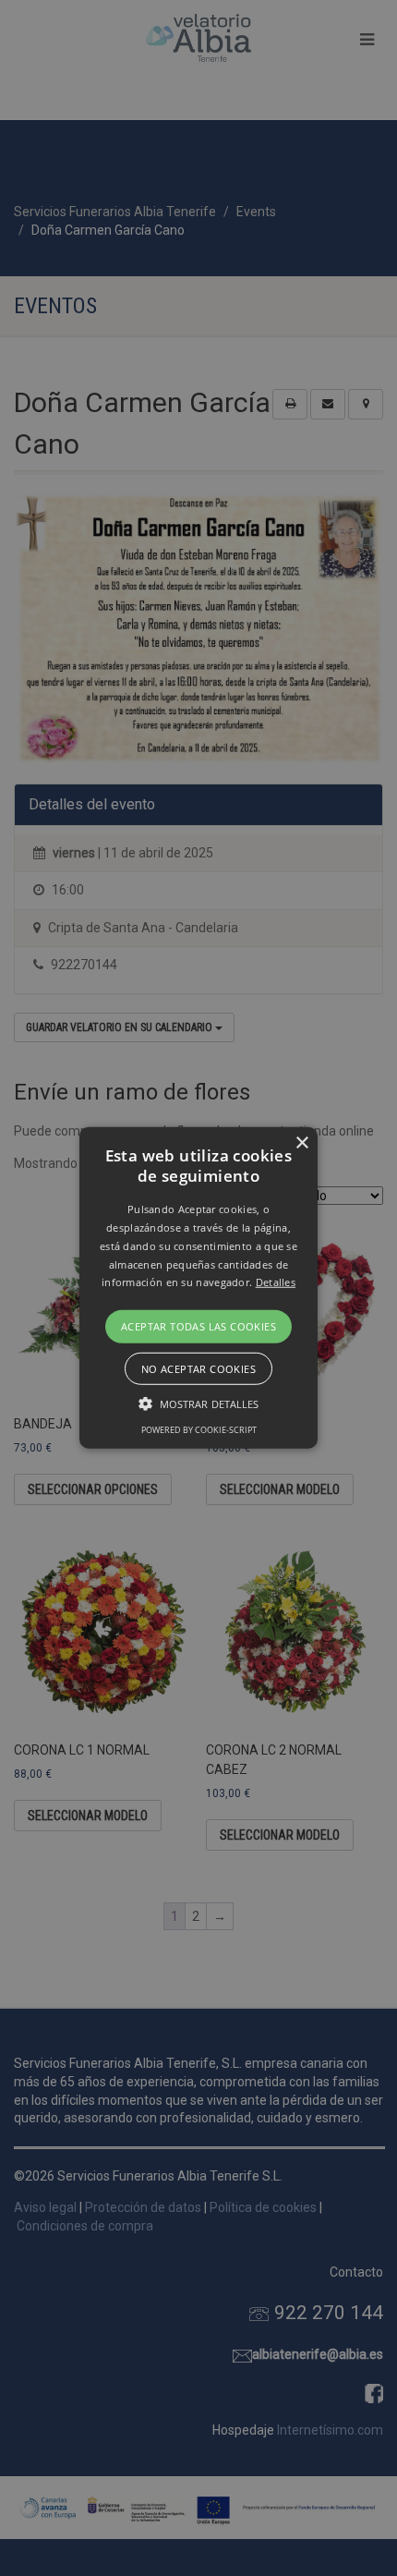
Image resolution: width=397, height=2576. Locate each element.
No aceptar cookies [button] (198, 1369)
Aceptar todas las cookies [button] (198, 1326)
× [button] (301, 1143)
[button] (198, 1288)
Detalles (276, 1282)
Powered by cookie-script (199, 1430)
